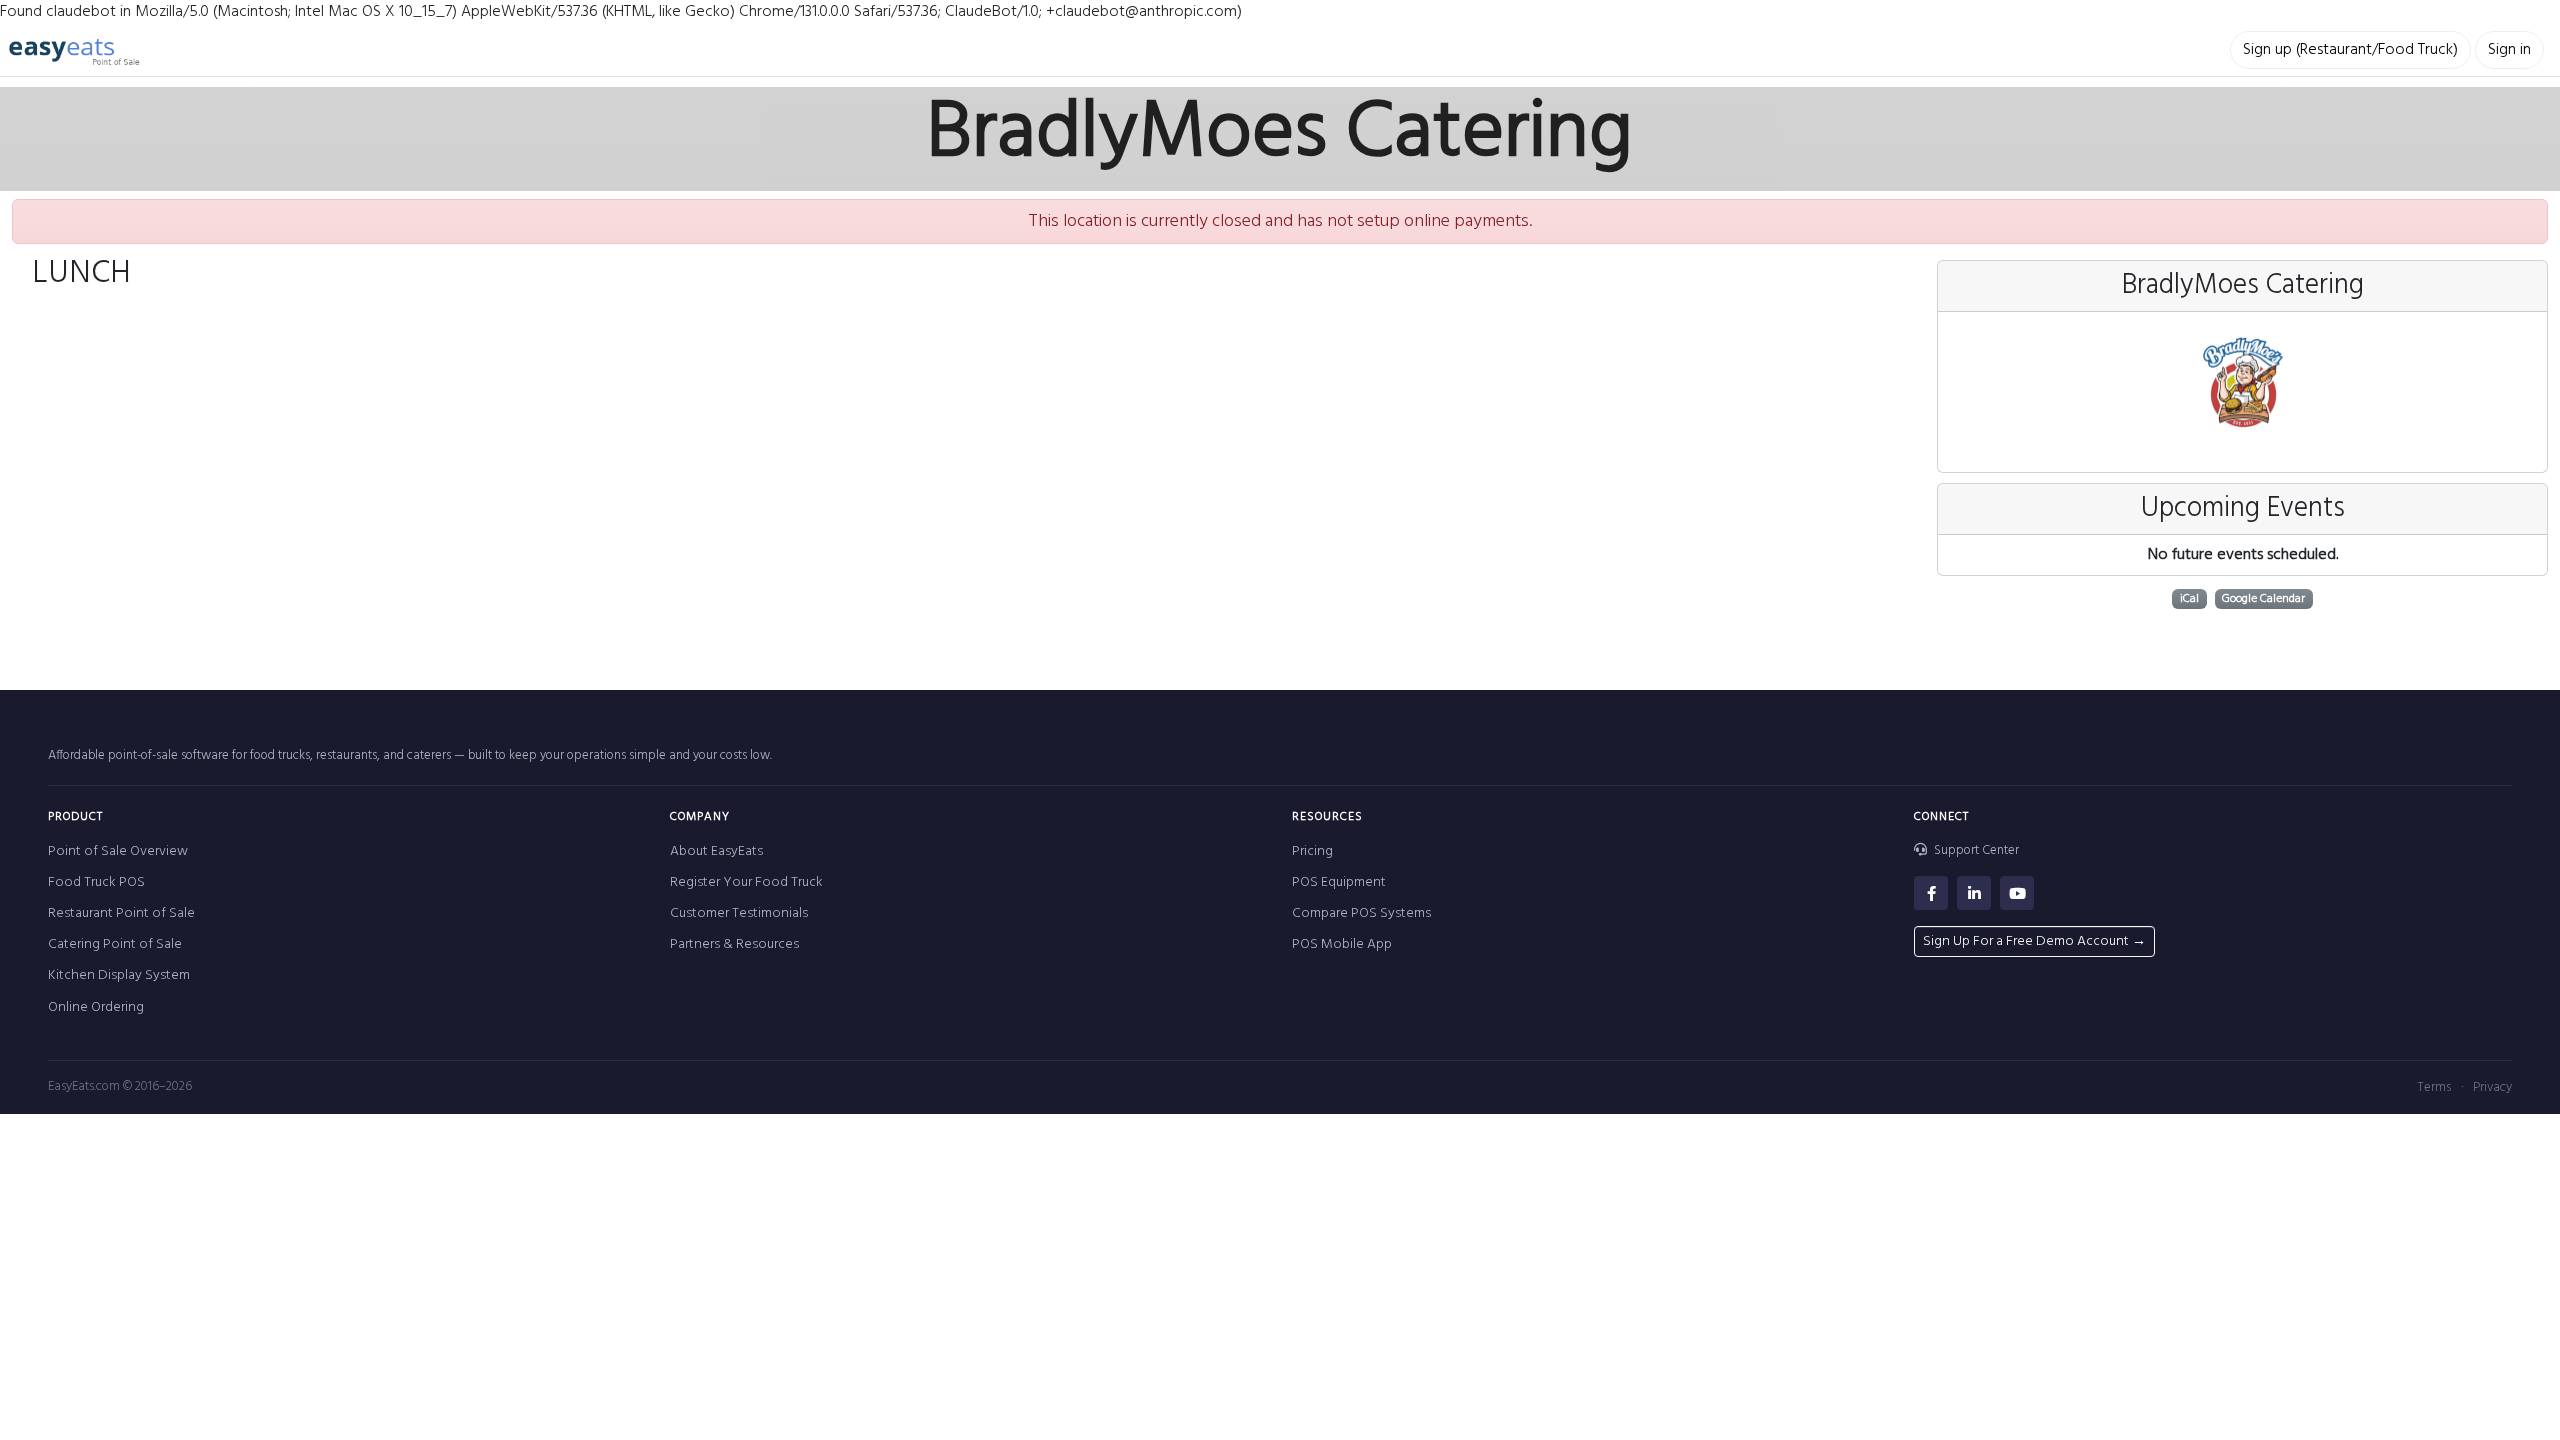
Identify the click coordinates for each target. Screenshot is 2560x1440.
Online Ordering (96, 1007)
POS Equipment (1339, 882)
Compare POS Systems (1361, 913)
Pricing (1312, 851)
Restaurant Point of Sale (121, 913)
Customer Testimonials (739, 913)
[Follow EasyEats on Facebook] (1931, 893)
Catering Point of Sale (115, 944)
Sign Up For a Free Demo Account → (2034, 941)
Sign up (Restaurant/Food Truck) (2350, 50)
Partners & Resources (734, 944)
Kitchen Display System (119, 975)
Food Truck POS (96, 882)
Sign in (2509, 50)
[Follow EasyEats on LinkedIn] (1974, 893)
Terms (2434, 1087)
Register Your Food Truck (746, 882)
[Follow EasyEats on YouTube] (2017, 893)
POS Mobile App (1342, 944)
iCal (2189, 599)
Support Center (1975, 851)
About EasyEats (716, 851)
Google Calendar (2263, 599)
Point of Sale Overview (118, 851)
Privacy (2492, 1087)
